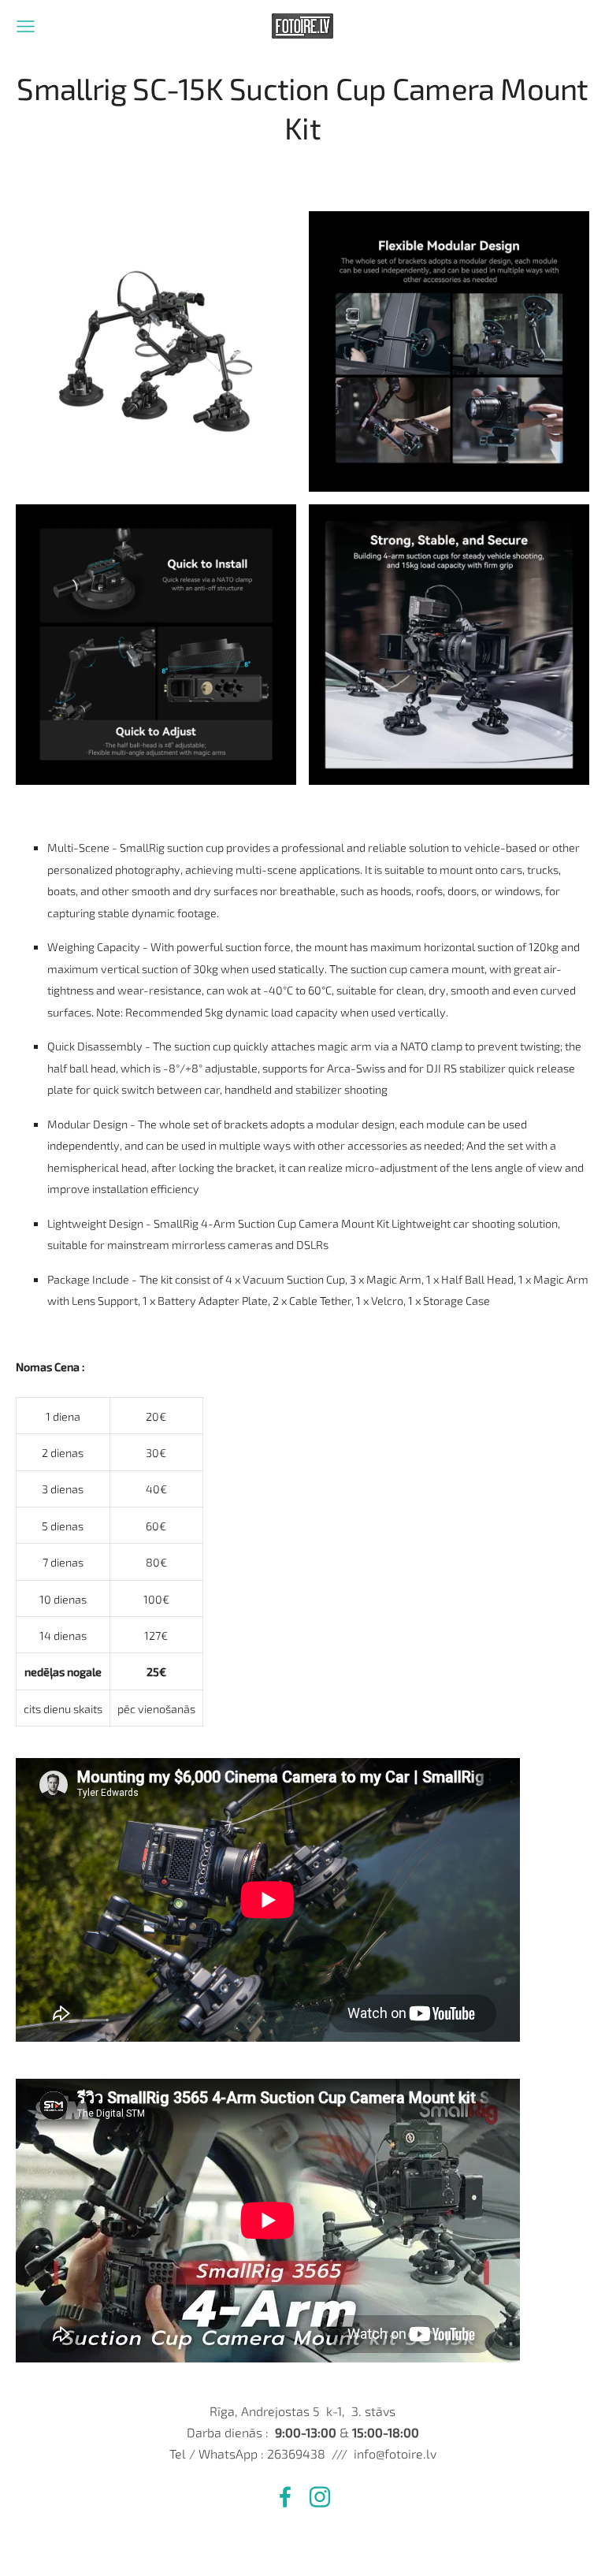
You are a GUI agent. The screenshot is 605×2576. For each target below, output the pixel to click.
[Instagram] (320, 2497)
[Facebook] (285, 2497)
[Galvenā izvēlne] (26, 26)
